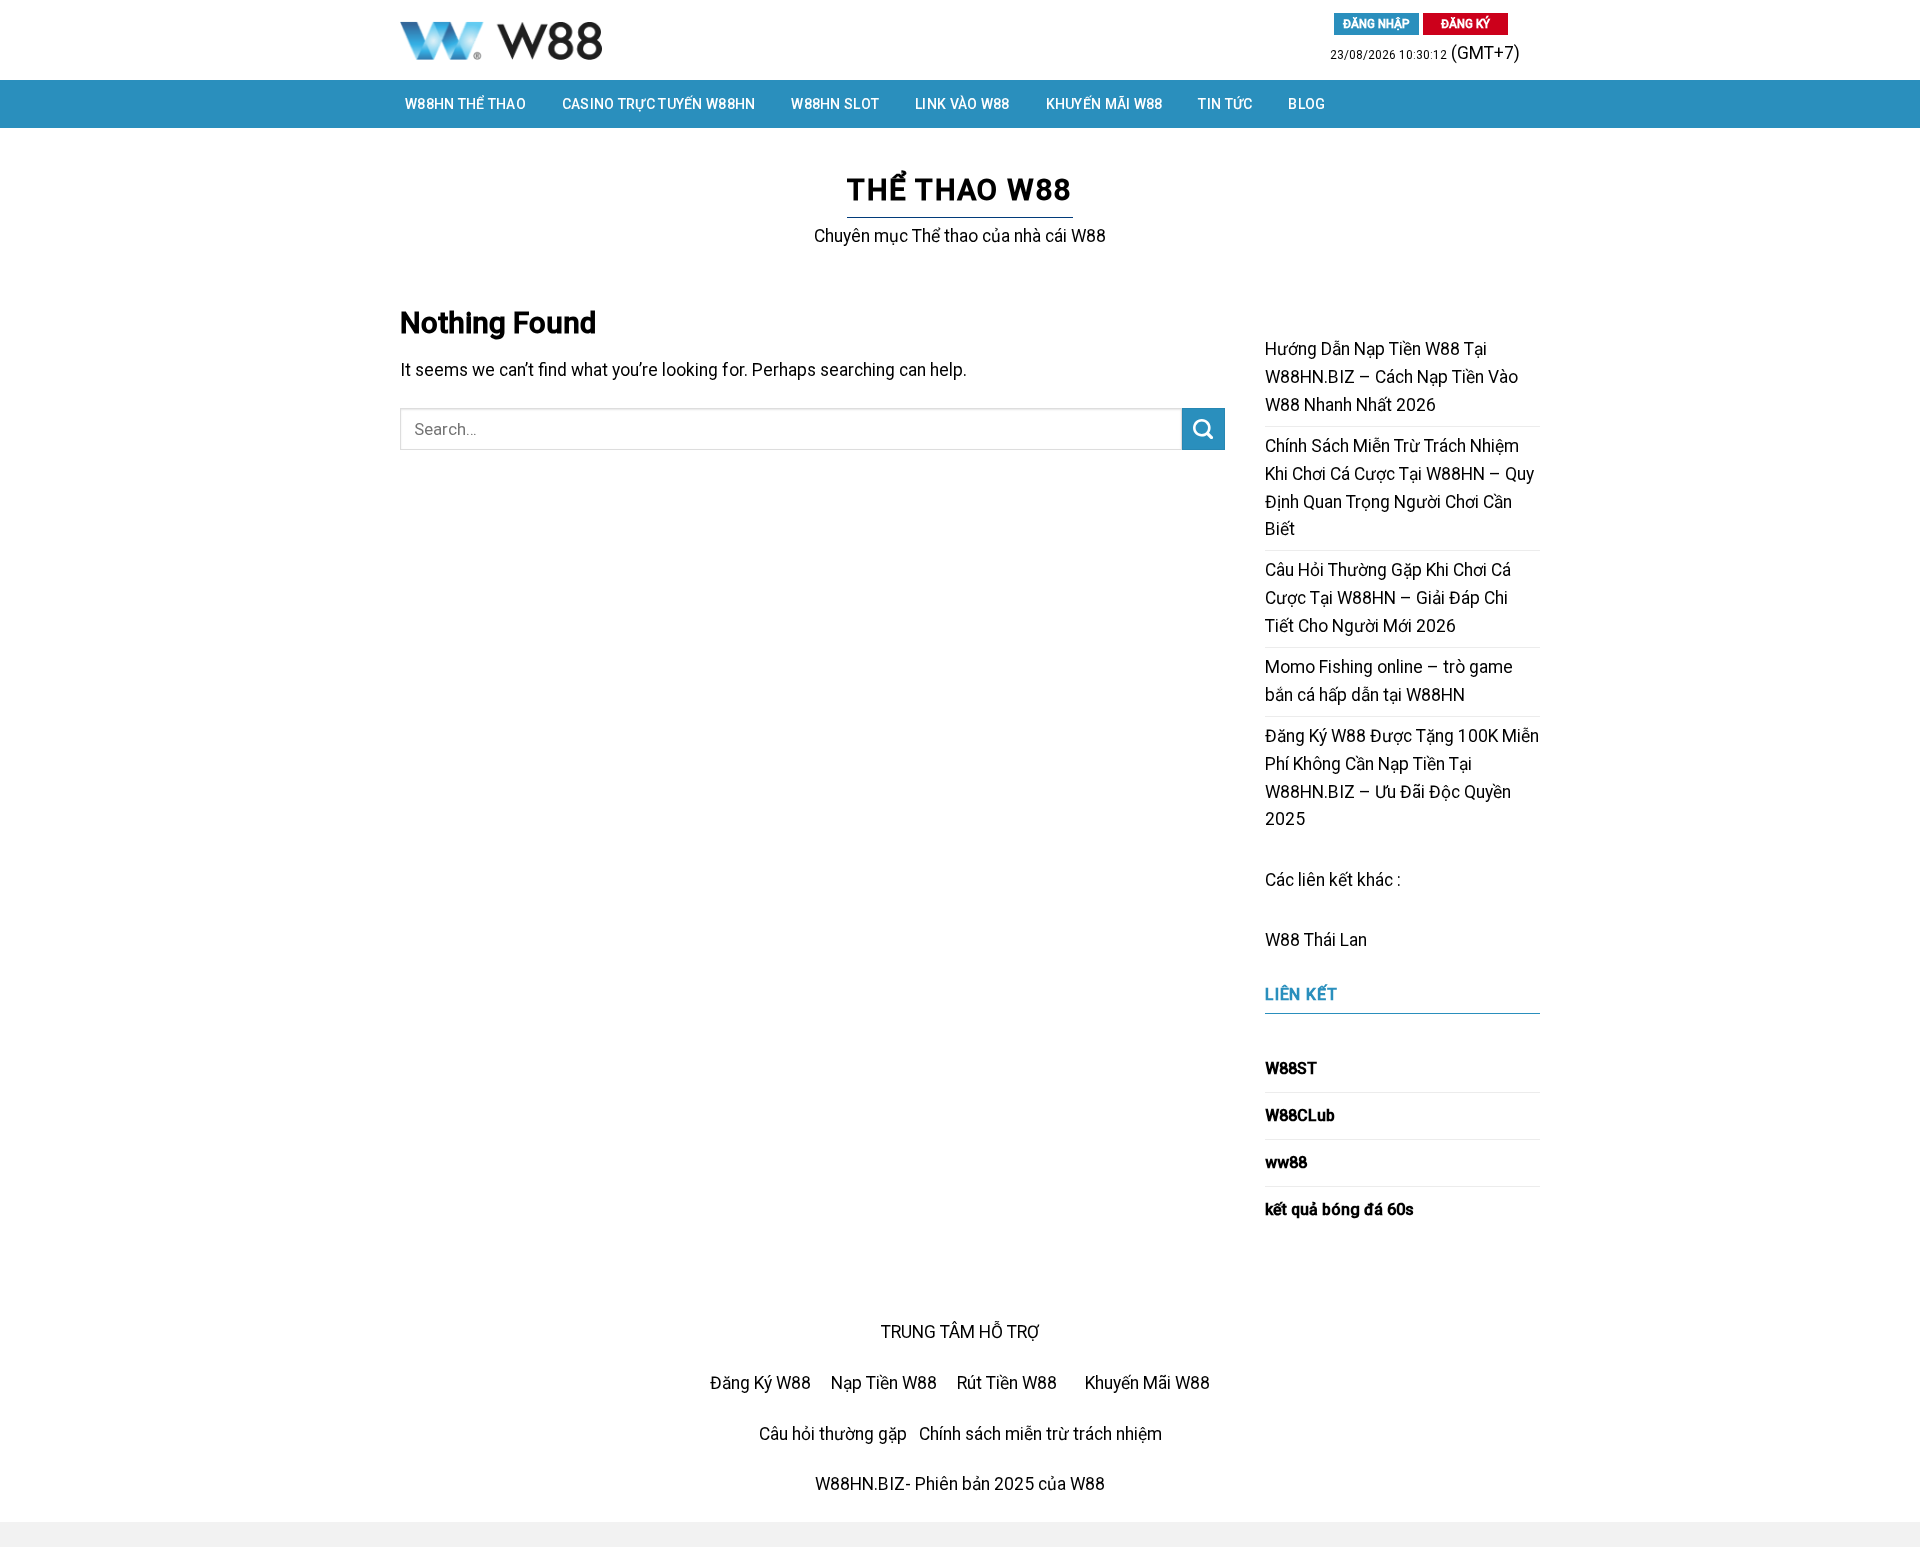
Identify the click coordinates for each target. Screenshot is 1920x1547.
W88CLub (1300, 1115)
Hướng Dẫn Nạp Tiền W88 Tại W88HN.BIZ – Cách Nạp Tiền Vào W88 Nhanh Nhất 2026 (1391, 377)
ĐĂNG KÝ (1465, 24)
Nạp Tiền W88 (884, 1383)
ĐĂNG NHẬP (1376, 24)
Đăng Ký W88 (760, 1383)
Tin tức (1225, 104)
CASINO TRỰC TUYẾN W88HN (658, 104)
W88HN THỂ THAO (465, 104)
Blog (1306, 104)
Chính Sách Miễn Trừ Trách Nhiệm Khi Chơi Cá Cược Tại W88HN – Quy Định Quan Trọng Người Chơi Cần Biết (1399, 488)
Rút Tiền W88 (1007, 1383)
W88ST (1291, 1068)
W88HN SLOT (835, 104)
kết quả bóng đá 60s (1339, 1209)
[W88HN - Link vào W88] (609, 40)
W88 (1282, 940)
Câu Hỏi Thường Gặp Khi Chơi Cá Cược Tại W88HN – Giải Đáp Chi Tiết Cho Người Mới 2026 (1388, 598)
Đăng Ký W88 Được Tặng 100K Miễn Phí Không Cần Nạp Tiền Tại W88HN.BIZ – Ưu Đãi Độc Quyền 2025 (1402, 778)
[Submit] (1203, 429)
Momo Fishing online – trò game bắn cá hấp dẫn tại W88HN (1389, 681)
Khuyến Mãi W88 (1104, 104)
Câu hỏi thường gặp (833, 1434)
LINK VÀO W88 (962, 104)
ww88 (1286, 1162)
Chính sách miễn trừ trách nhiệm (1040, 1434)
